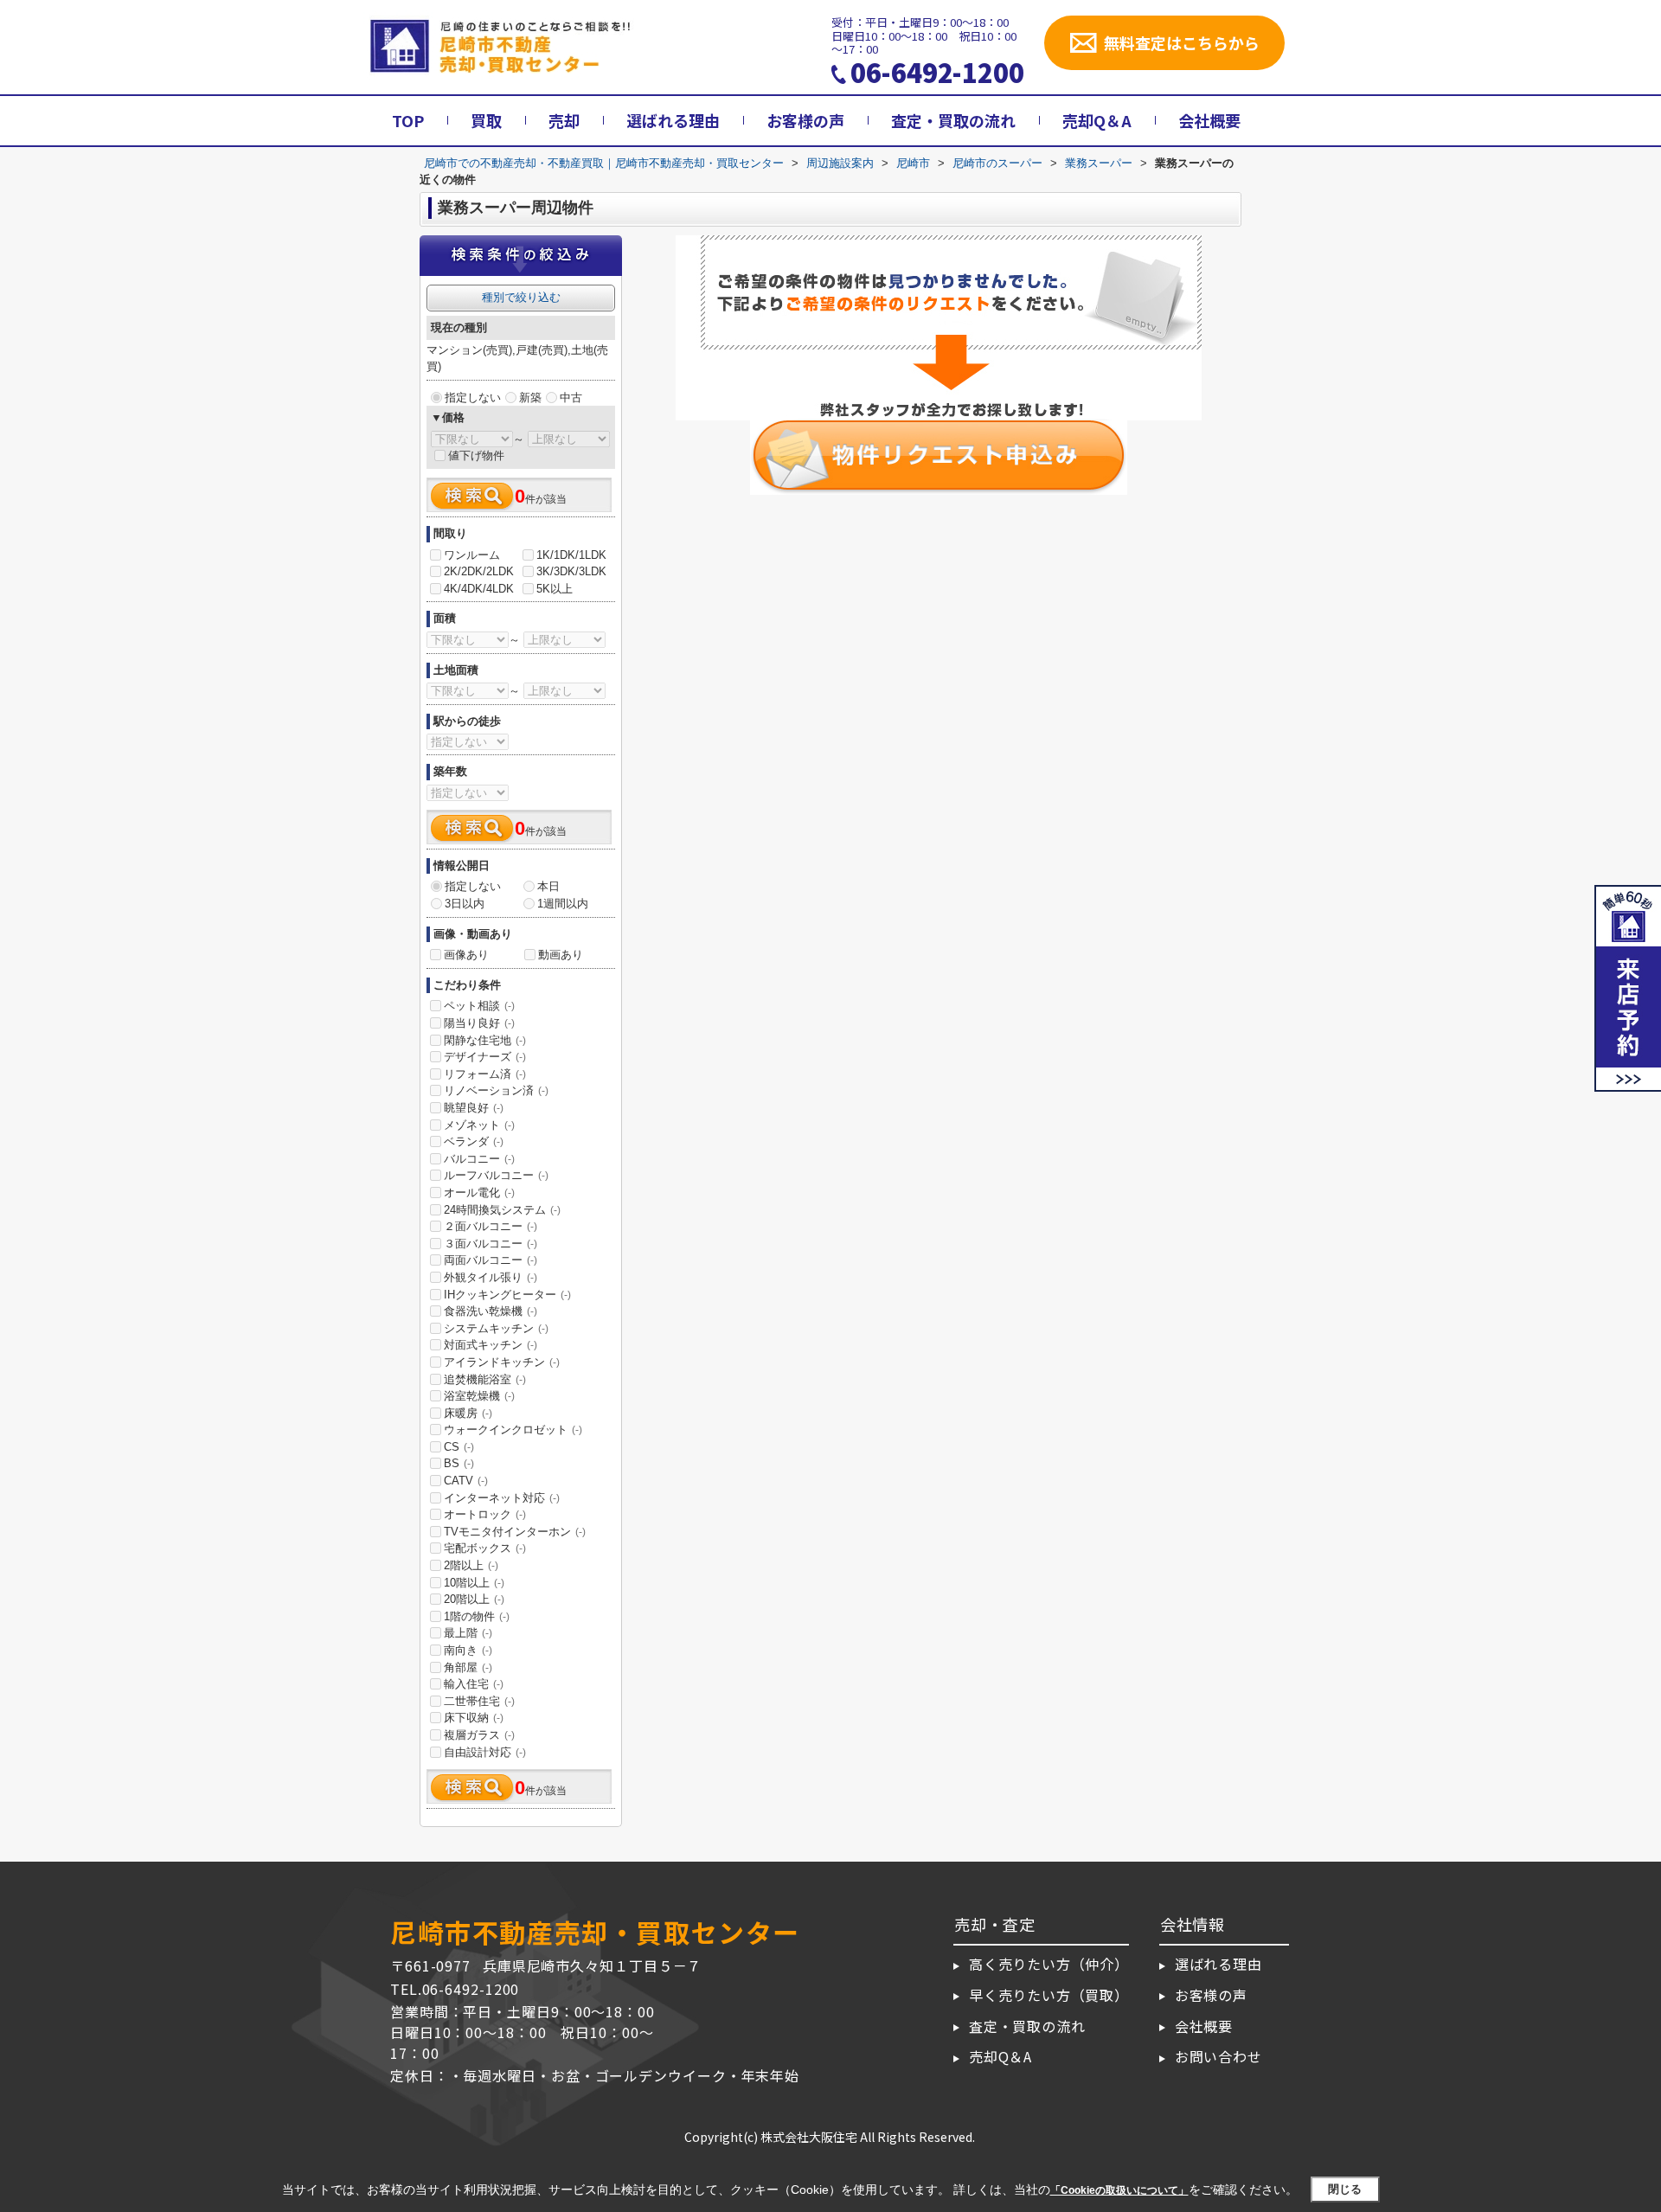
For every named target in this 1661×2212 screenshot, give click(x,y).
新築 (530, 398)
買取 (486, 120)
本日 (548, 886)
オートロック (485, 1514)
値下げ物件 (476, 455)
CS (459, 1447)
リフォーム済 (485, 1074)
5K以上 (555, 589)
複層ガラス (479, 1735)
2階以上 (471, 1565)
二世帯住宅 (479, 1701)
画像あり (466, 955)
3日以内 (465, 904)
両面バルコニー (491, 1260)
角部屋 (468, 1667)
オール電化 (479, 1193)
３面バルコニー (491, 1244)
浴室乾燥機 (479, 1396)
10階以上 (474, 1583)
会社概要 (1209, 120)
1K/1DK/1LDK (571, 555)
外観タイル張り (491, 1277)
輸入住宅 (474, 1684)
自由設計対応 (485, 1752)
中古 (571, 398)
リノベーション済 (496, 1090)
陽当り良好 (479, 1023)
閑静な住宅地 (485, 1040)
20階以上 (474, 1599)
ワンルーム (472, 555)
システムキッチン (496, 1328)
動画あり (561, 955)
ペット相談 (479, 1006)
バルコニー (479, 1159)
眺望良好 (474, 1108)
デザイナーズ (485, 1057)
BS (459, 1463)
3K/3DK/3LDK (571, 571)
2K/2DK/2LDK (479, 571)
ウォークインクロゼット (513, 1430)
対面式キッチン (491, 1345)
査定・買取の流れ (953, 120)
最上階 (468, 1633)
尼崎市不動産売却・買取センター (595, 1932)
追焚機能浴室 (485, 1379)
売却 (564, 120)
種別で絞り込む (521, 297)
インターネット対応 (502, 1498)
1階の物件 (477, 1616)
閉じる (1345, 2189)
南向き (468, 1650)
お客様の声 (805, 120)
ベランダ (474, 1141)
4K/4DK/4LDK (479, 589)
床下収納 (474, 1718)
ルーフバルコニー (496, 1175)
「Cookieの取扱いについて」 (1119, 2190)
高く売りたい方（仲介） (1049, 1964)
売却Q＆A (1097, 120)
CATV (466, 1481)
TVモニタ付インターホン (515, 1532)
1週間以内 (563, 904)
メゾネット (479, 1125)
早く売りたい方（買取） (1049, 1995)
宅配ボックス (485, 1548)
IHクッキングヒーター (507, 1295)
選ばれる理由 (673, 120)
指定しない (473, 398)
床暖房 (468, 1413)
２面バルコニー (491, 1226)
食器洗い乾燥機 (491, 1311)
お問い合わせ (1218, 2056)
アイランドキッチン (502, 1362)
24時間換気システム (502, 1210)
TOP (408, 120)
